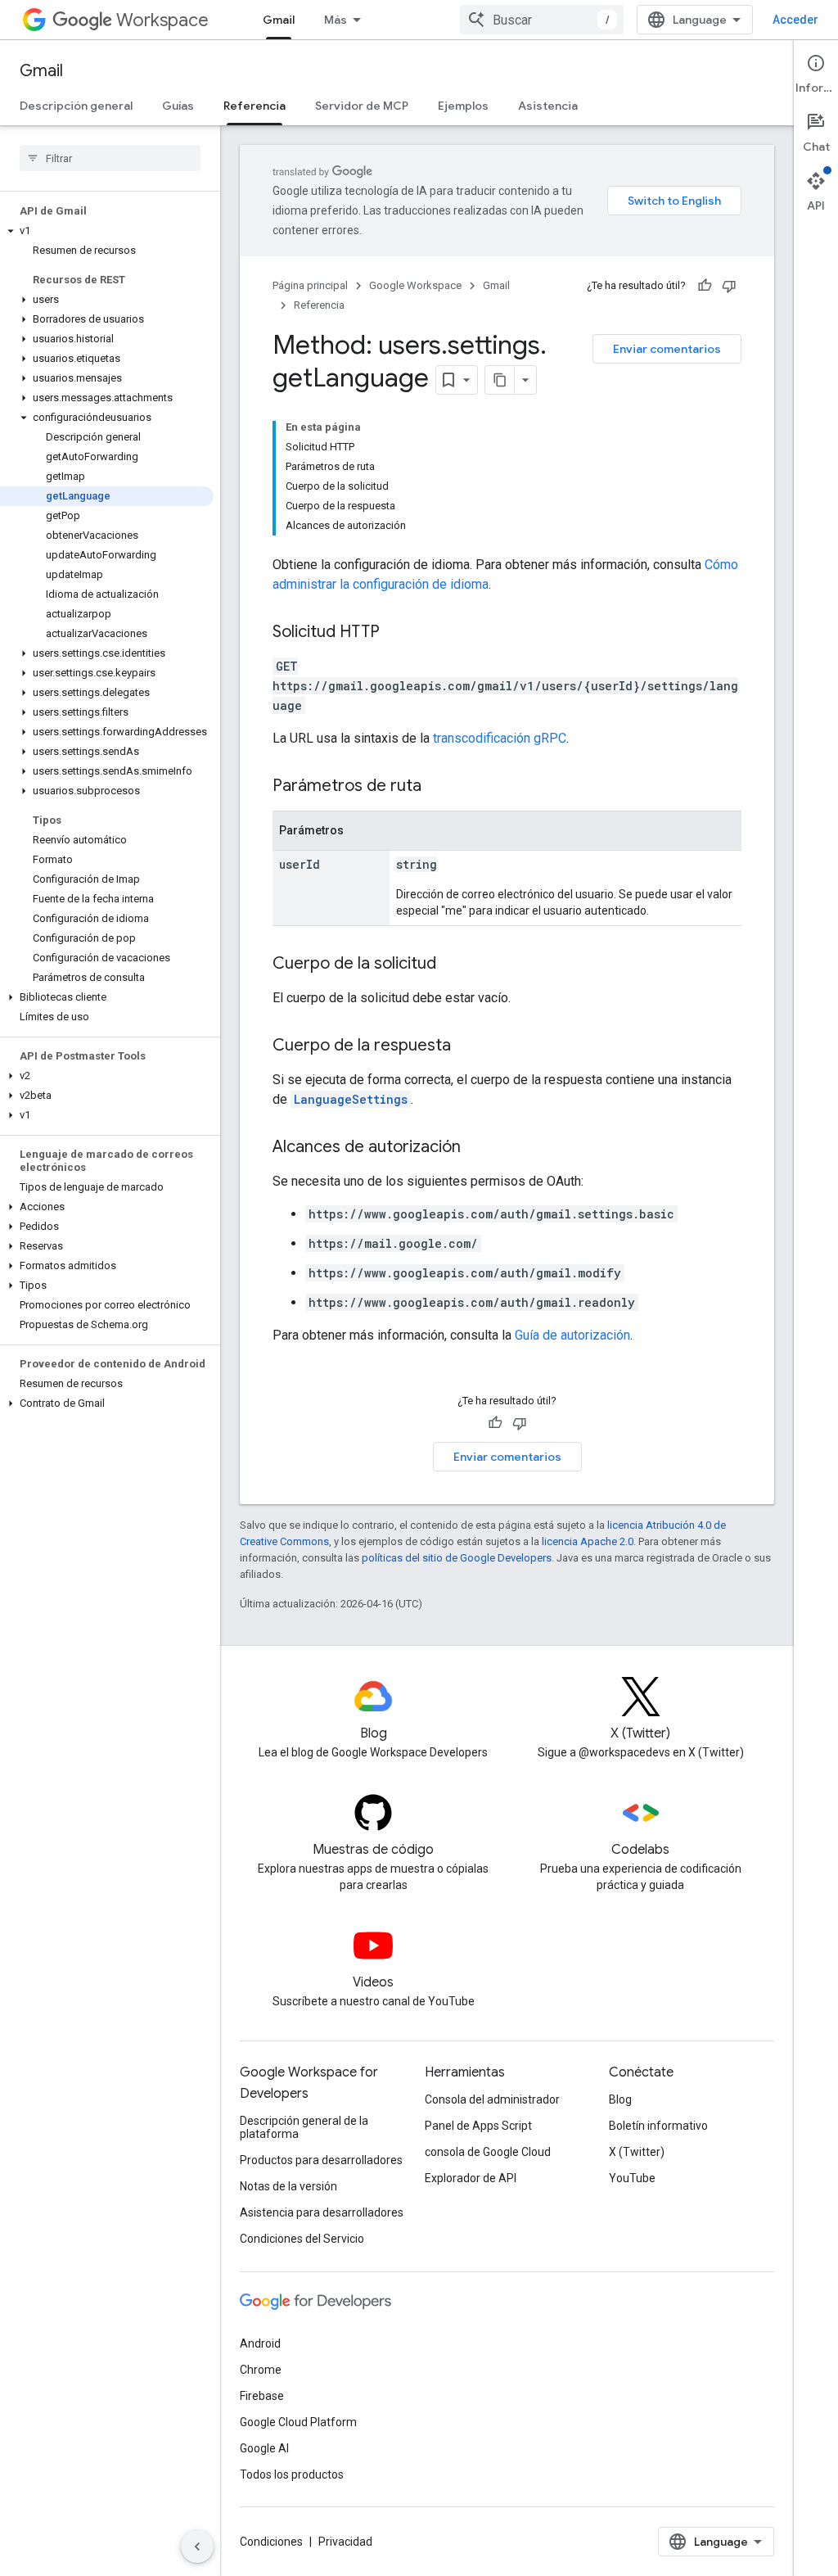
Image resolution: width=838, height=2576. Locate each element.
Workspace (162, 20)
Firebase (262, 2396)
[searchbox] (110, 158)
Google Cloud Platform (298, 2422)
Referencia (255, 106)
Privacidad (345, 2542)
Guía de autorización (572, 1335)
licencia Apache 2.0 (588, 1541)
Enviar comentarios (667, 349)
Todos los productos (292, 2474)
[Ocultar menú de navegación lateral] (197, 2547)
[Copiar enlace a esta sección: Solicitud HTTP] (396, 633)
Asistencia (548, 106)
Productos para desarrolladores (321, 2160)
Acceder (795, 20)
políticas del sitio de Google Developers (457, 1558)
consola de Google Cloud (488, 2152)
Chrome (261, 2370)
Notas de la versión (288, 2186)
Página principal (310, 285)
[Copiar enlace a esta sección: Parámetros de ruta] (438, 787)
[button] (107, 231)
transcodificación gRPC (500, 738)
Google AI (264, 2448)
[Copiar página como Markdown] (500, 380)
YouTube (632, 2178)
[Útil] (705, 286)
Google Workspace (415, 285)
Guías (178, 106)
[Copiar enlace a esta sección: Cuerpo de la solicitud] (453, 965)
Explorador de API (471, 2178)
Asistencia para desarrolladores (322, 2212)
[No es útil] (729, 286)
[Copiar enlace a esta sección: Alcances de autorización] (477, 1148)
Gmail (279, 20)
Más (336, 20)
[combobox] (542, 20)
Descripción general (76, 106)
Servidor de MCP (362, 106)
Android (260, 2343)
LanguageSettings (351, 1099)
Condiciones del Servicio (302, 2239)
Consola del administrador (492, 2099)
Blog (620, 2099)
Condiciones (271, 2542)
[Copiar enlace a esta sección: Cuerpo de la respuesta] (467, 1046)
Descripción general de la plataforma (304, 2127)
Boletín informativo (658, 2126)
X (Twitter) (637, 2152)
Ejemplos (463, 106)
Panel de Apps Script (478, 2126)
